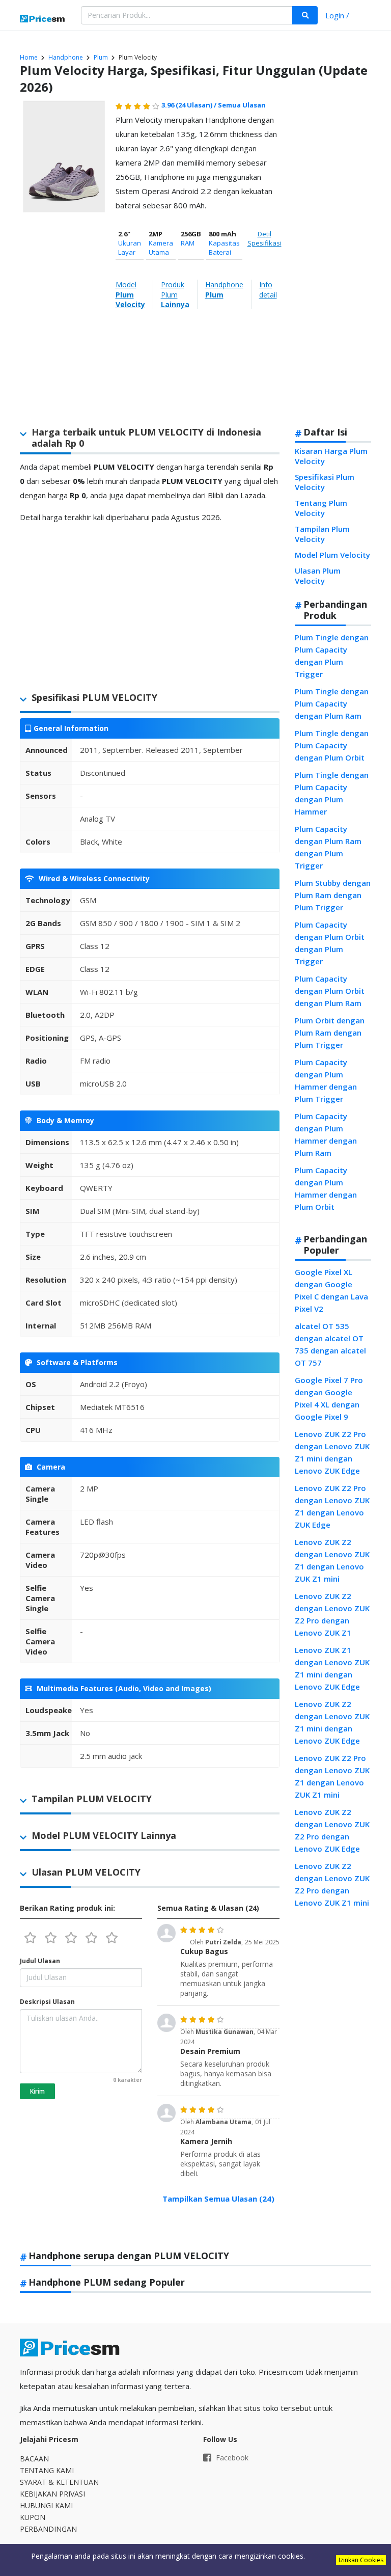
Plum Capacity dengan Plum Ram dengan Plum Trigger (328, 847)
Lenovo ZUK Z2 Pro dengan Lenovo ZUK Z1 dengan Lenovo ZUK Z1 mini (332, 1776)
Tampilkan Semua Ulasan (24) (218, 2199)
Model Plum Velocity (332, 555)
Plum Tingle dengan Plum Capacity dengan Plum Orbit (332, 745)
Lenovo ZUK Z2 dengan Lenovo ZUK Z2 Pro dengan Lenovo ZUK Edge (332, 1830)
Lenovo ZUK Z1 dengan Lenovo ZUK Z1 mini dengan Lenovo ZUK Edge (332, 1668)
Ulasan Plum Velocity (318, 576)
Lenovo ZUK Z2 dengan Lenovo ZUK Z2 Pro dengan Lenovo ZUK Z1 (332, 1614)
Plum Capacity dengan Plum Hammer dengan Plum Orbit (326, 1188)
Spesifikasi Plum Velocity (325, 482)
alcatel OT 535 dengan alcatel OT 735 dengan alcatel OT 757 (330, 1344)
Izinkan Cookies (361, 2560)
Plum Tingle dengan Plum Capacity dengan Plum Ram (332, 703)
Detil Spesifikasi (264, 238)
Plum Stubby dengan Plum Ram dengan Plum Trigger (333, 895)
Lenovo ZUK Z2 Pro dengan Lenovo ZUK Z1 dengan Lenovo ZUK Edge (332, 1506)
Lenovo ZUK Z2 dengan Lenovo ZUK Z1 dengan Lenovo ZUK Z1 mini (332, 1560)
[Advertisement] (331, 258)
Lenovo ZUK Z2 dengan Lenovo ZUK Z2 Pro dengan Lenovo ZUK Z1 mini (332, 1884)
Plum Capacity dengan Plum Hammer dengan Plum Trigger (326, 1080)
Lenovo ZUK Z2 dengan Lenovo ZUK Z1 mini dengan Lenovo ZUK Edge (332, 1722)
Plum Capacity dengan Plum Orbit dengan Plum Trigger (330, 943)
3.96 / (190, 105)
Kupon (33, 2517)
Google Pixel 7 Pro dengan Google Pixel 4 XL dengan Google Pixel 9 (329, 1398)
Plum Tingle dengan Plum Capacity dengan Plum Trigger (332, 656)
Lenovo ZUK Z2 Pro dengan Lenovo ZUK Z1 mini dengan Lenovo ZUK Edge (332, 1452)
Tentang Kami (47, 2470)
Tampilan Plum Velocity (322, 534)
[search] (305, 15)
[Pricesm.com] (43, 19)
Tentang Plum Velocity (321, 508)
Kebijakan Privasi (52, 2494)
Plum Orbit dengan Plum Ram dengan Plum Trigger (330, 1033)
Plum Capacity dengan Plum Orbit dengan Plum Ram (330, 991)
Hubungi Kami (46, 2505)
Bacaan (34, 2459)
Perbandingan (48, 2529)
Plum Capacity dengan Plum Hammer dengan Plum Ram (326, 1134)
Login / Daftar (337, 17)
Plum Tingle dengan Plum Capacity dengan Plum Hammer (332, 793)
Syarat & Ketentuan (59, 2482)
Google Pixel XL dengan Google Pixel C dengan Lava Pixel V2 (331, 1290)
